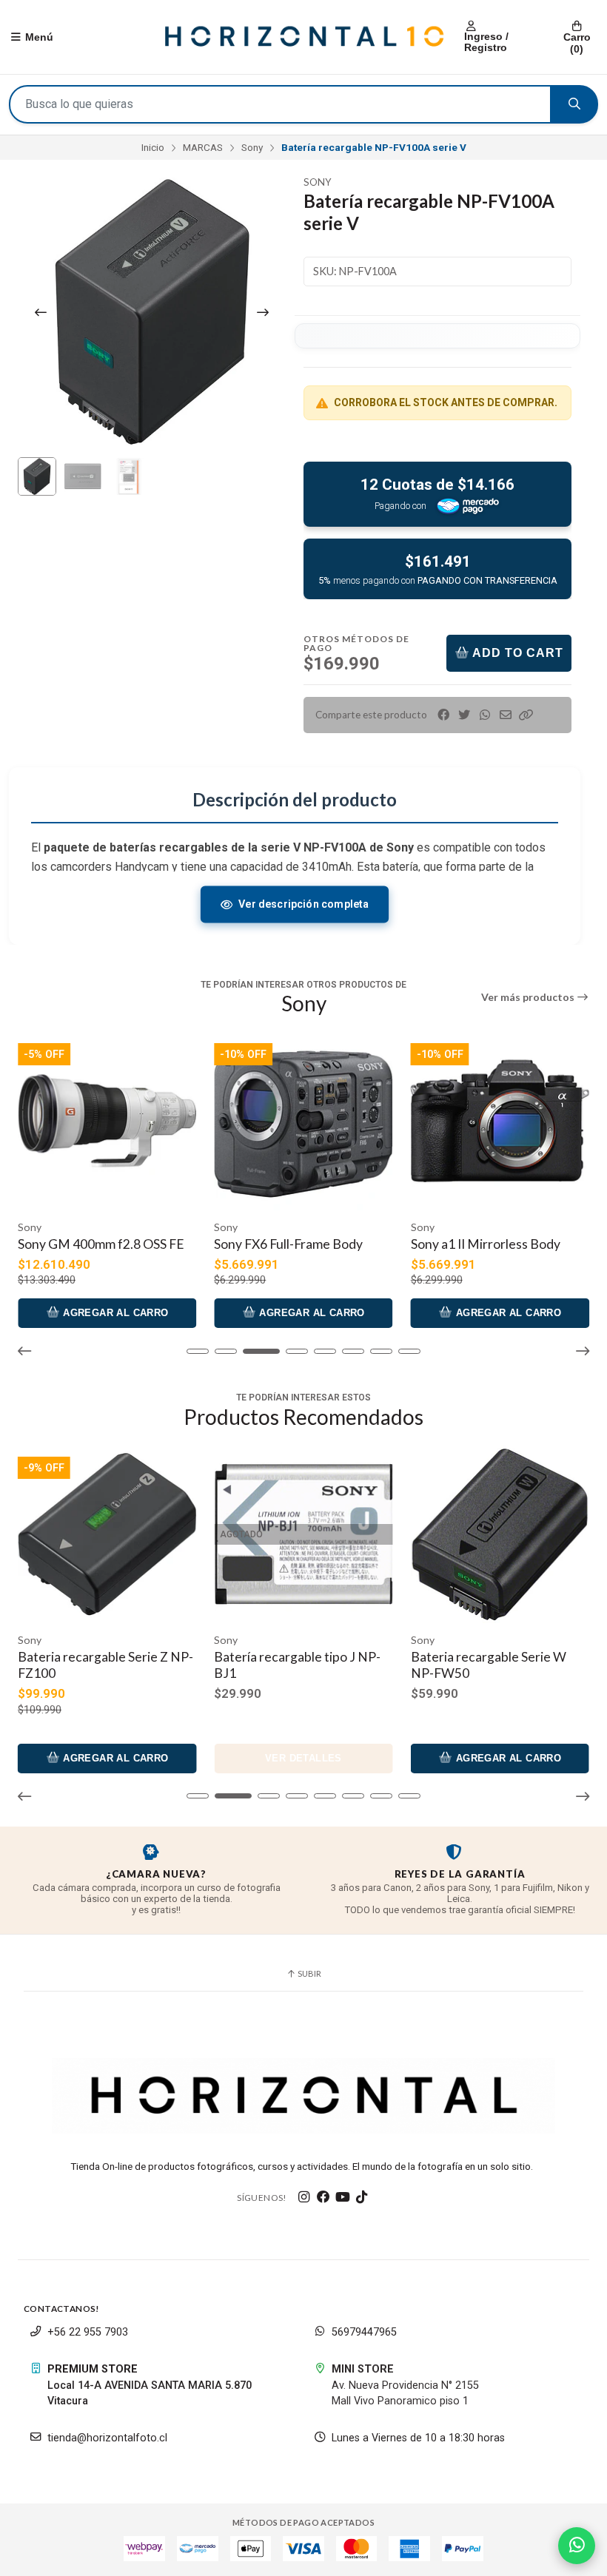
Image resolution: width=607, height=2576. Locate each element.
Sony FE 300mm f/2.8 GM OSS (497, 1244)
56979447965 (364, 2332)
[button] (526, 715)
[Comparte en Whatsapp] (485, 715)
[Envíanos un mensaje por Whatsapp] (577, 2546)
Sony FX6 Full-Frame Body (92, 1244)
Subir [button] (309, 1973)
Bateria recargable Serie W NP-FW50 (292, 1665)
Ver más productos (529, 997)
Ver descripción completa (304, 904)
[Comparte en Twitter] (464, 715)
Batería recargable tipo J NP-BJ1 (101, 1665)
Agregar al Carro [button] (114, 1313)
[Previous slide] (41, 312)
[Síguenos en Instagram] (304, 2197)
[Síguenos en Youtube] (343, 2197)
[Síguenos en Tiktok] (362, 2197)
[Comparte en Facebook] (443, 715)
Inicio (153, 147)
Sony (252, 147)
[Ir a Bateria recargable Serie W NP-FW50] (303, 1534)
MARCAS (203, 147)
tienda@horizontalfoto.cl (107, 2438)
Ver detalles (107, 1758)
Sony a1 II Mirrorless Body (289, 1244)
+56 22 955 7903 (88, 2332)
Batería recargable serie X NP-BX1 (498, 1665)
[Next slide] (263, 312)
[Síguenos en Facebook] (323, 2197)
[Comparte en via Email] (506, 715)
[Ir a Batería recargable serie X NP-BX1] (500, 1534)
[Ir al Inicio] (303, 37)
